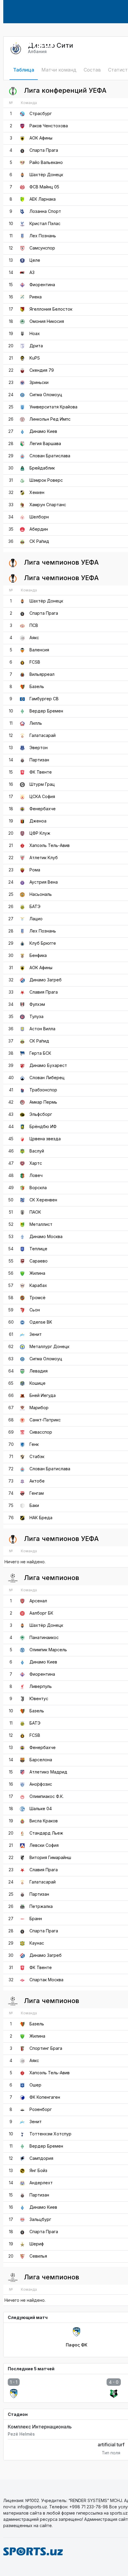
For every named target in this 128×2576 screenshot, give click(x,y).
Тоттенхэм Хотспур (50, 2134)
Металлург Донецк (49, 1346)
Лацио (36, 919)
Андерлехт (41, 2183)
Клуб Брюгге (43, 943)
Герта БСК (40, 1053)
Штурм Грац (42, 784)
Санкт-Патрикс (45, 1420)
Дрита (36, 346)
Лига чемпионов (51, 1578)
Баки (34, 1505)
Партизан (39, 760)
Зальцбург (40, 2219)
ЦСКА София (42, 796)
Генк (34, 1444)
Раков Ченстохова (49, 126)
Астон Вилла (42, 1029)
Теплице (38, 1249)
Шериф (37, 2244)
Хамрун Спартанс (48, 505)
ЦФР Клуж (40, 833)
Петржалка (41, 1906)
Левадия (39, 1371)
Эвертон (39, 748)
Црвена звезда (45, 1139)
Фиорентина (42, 285)
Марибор (39, 1408)
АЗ (32, 272)
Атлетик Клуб (44, 858)
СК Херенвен (43, 1200)
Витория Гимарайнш (50, 1857)
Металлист (41, 1224)
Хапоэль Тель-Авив (50, 845)
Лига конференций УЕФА (64, 90)
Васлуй (37, 1151)
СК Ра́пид (39, 541)
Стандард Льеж (46, 1833)
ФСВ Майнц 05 (44, 187)
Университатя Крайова (53, 407)
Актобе (37, 1481)
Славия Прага (44, 992)
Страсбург (41, 113)
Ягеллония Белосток (51, 309)
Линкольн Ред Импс (50, 419)
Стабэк (37, 1456)
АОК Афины (41, 138)
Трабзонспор (43, 1090)
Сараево (39, 1261)
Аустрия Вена (44, 882)
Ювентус (39, 1699)
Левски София (44, 1845)
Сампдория (41, 2158)
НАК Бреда (41, 1518)
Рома (35, 870)
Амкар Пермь (43, 1102)
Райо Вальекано (46, 162)
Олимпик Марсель (48, 1650)
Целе (35, 260)
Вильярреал (42, 674)
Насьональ (41, 894)
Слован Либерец (47, 1078)
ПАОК (35, 1212)
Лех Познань (43, 236)
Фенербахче (43, 809)
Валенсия (39, 650)
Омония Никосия (47, 321)
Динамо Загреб (46, 980)
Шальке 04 (41, 1809)
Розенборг (41, 2109)
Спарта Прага (44, 150)
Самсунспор (42, 248)
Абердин (39, 529)
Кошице (38, 1383)
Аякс (34, 638)
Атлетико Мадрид (48, 1772)
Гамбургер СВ (44, 699)
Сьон (35, 1310)
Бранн (36, 1919)
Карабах (38, 1285)
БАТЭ (35, 906)
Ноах (35, 333)
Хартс (36, 1163)
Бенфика (38, 955)
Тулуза (36, 1016)
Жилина (37, 1273)
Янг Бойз (38, 2170)
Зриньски (39, 382)
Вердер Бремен (46, 711)
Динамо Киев (43, 431)
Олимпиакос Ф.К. (47, 1796)
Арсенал (38, 1601)
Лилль (36, 723)
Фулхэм (37, 1004)
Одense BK (41, 1322)
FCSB (35, 662)
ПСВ (34, 625)
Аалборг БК (41, 1613)
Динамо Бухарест (48, 1065)
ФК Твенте (41, 772)
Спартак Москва (46, 1980)
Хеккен (37, 492)
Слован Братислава (50, 456)
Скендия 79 (42, 370)
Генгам (37, 1493)
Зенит (36, 1334)
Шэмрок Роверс (46, 480)
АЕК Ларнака (43, 199)
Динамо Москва (46, 1236)
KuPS (35, 358)
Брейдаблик (42, 468)
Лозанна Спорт (45, 211)
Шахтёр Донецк (46, 175)
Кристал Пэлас (45, 223)
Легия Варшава (45, 443)
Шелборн (39, 517)
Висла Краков (44, 1821)
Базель (37, 686)
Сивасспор (41, 1432)
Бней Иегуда (43, 1395)
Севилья (38, 2256)
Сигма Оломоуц (46, 395)
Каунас (37, 1943)
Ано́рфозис (41, 1784)
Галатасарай (43, 735)
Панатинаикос (44, 1637)
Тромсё (38, 1298)
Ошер (35, 2085)
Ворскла (38, 1188)
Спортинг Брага (46, 2048)
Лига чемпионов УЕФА (61, 562)
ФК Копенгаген (45, 2097)
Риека (36, 297)
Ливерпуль (41, 1686)
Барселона (41, 1760)
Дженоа (38, 821)
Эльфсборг (41, 1114)
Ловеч (36, 1175)
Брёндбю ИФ (43, 1126)
